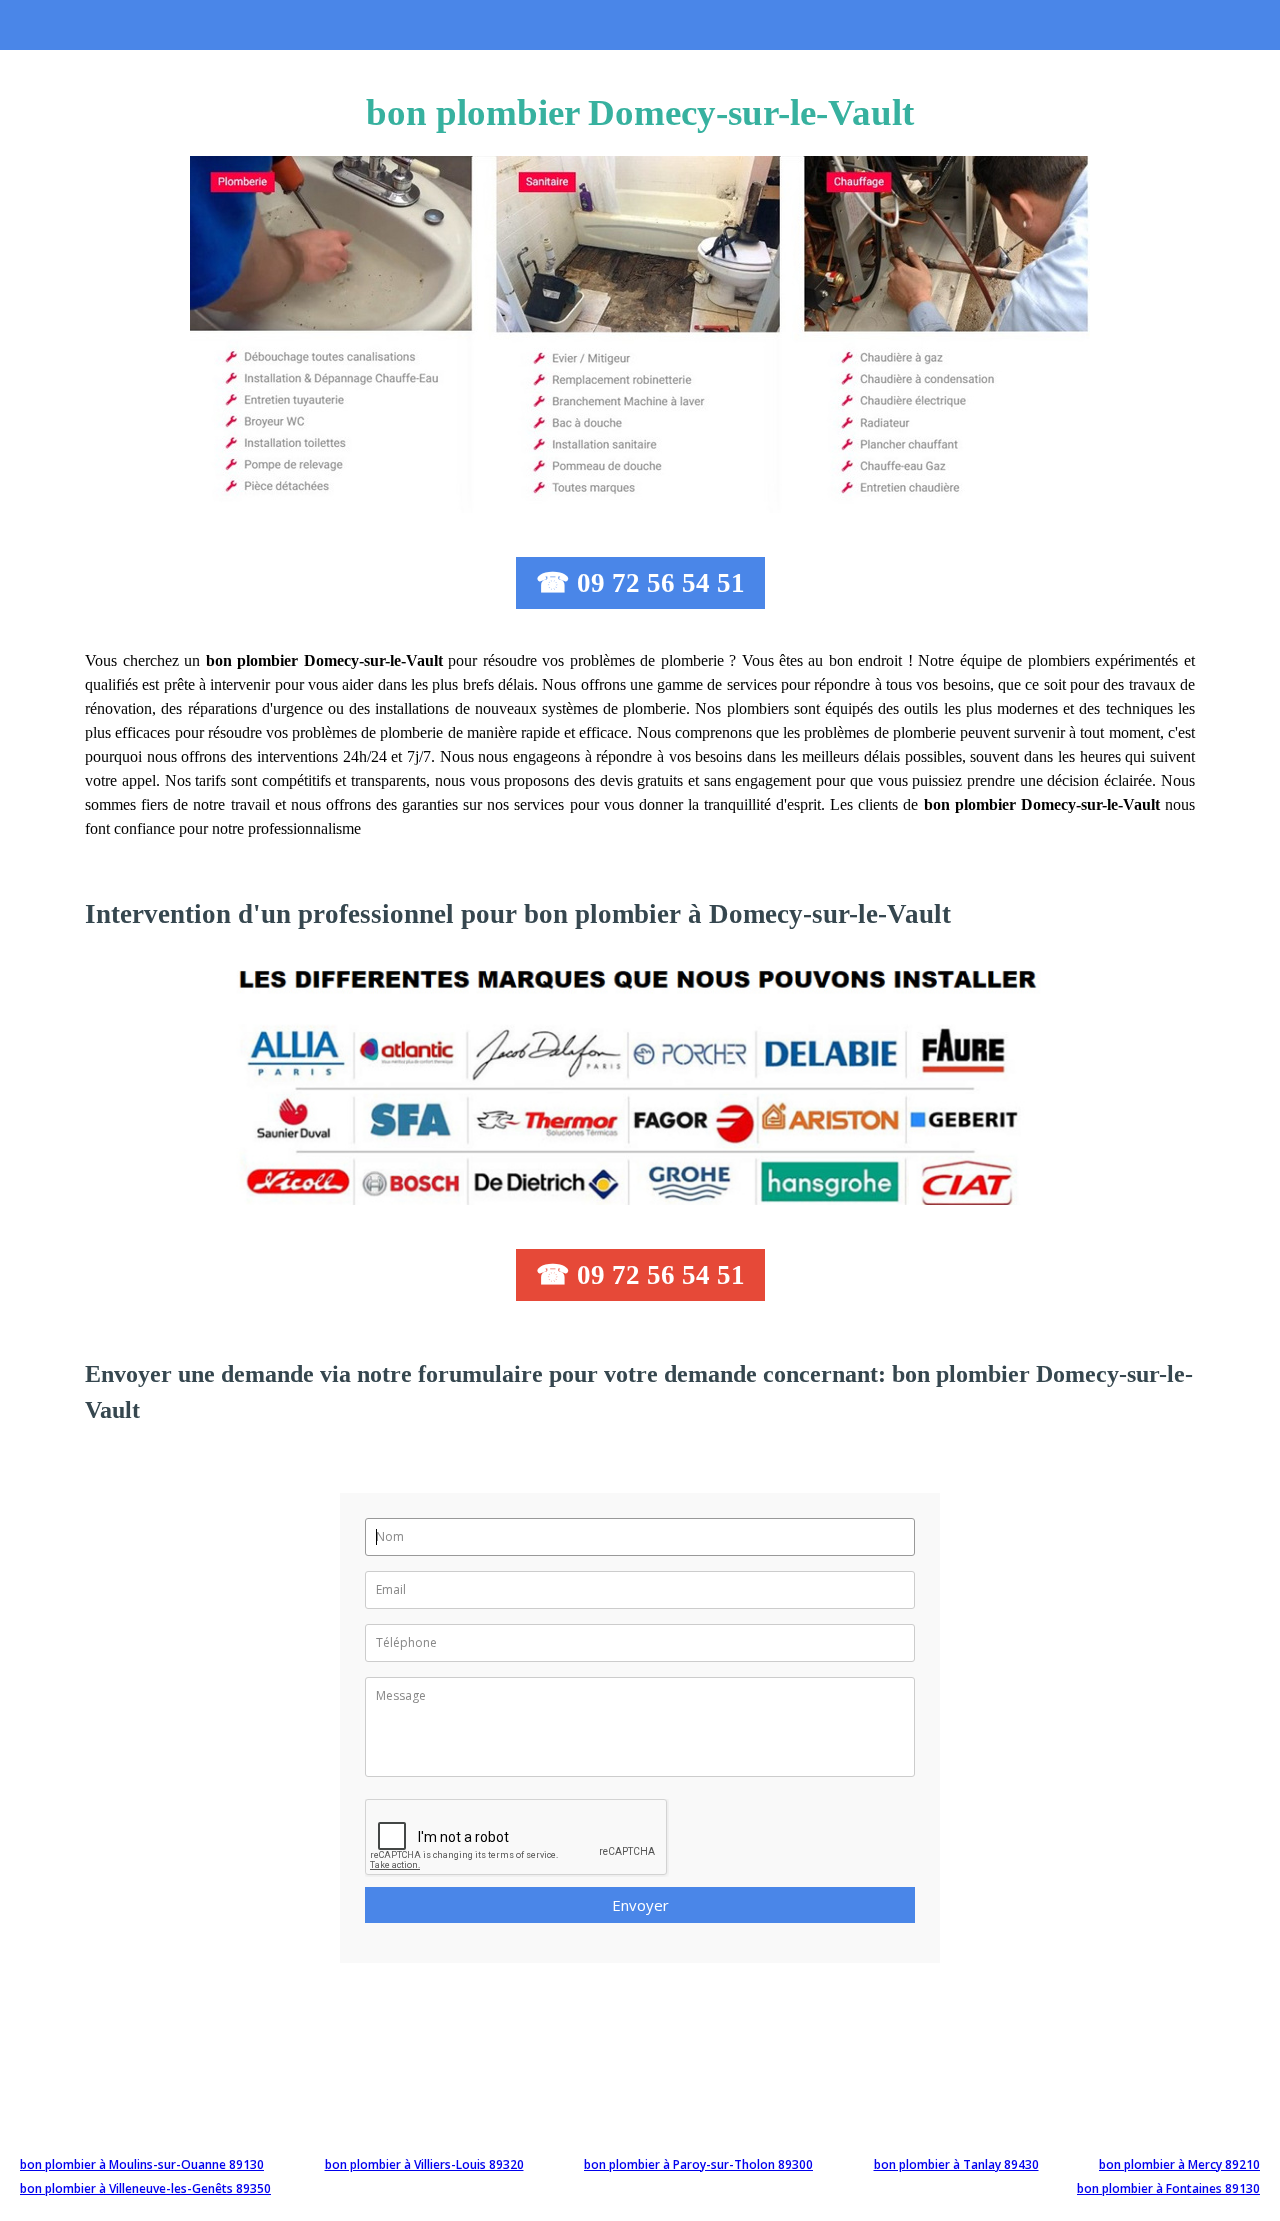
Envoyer (640, 1905)
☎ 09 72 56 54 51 (640, 583)
